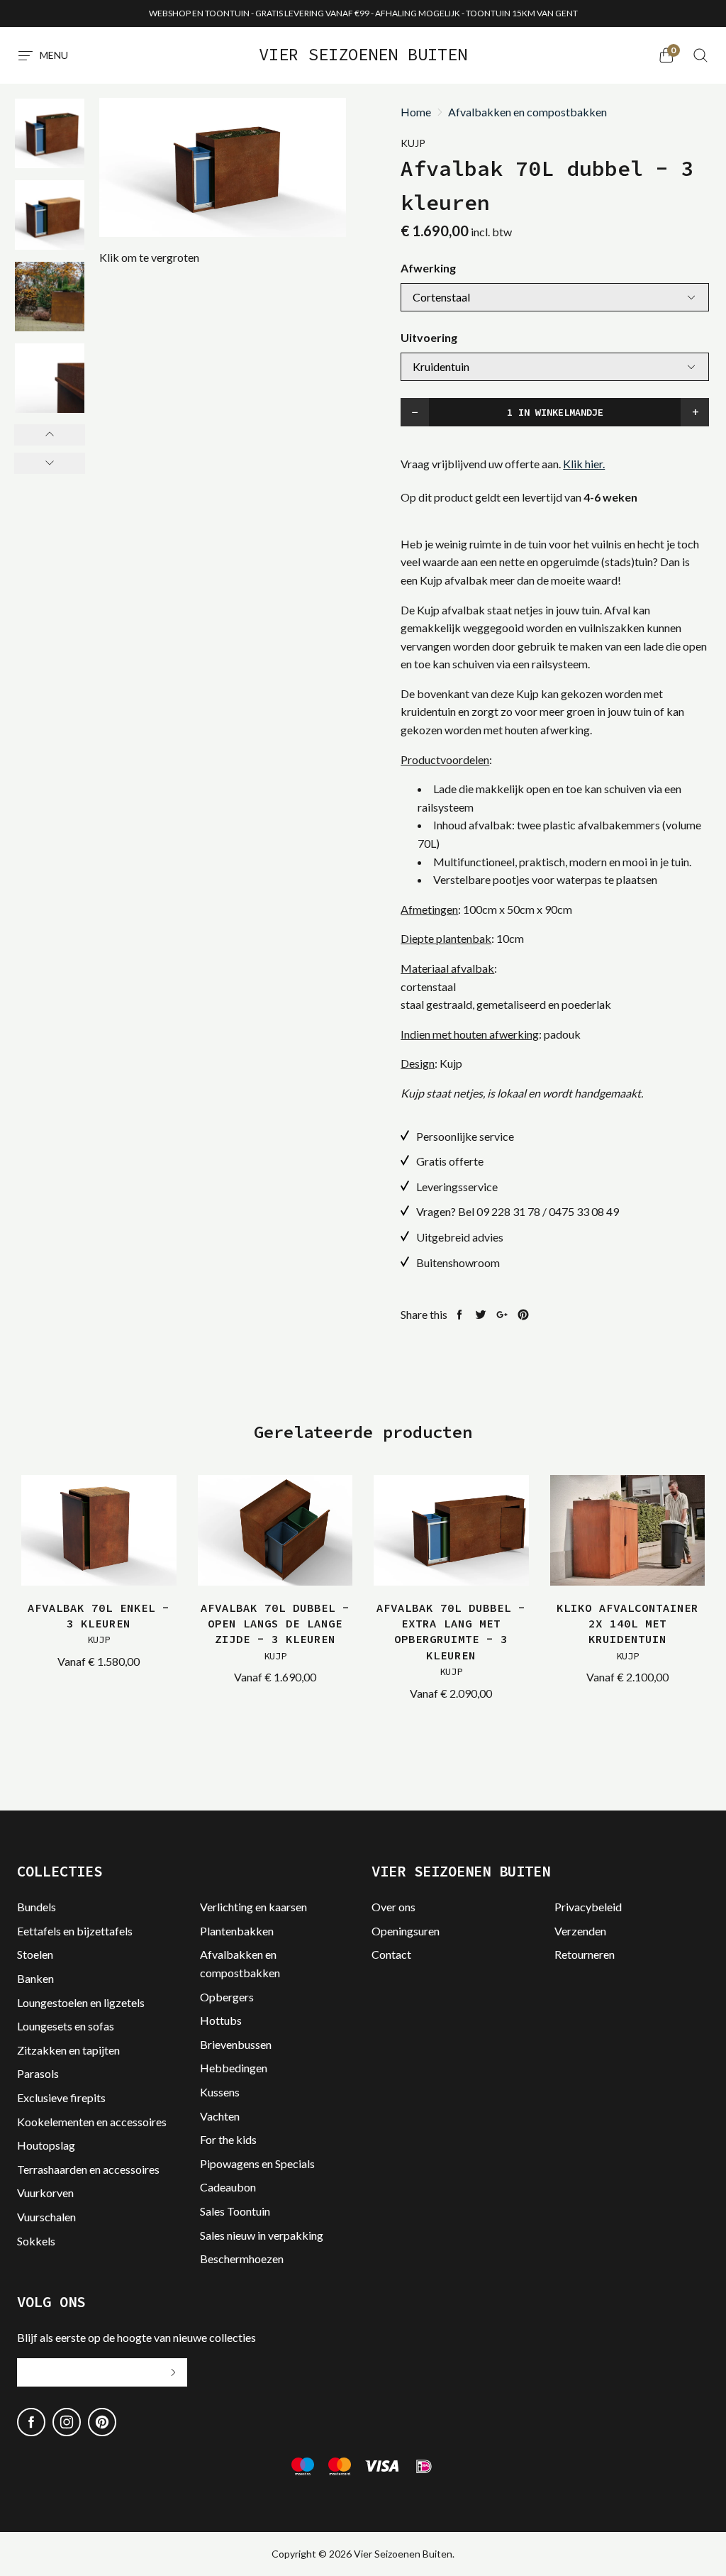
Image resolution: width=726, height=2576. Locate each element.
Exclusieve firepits (61, 2097)
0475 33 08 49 (584, 1211)
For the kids (228, 2139)
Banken (35, 1978)
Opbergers (227, 1997)
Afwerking (428, 268)
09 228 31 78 (508, 1211)
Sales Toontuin (235, 2211)
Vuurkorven (45, 2193)
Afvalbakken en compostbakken (527, 112)
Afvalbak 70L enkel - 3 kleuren (99, 1624)
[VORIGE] (50, 435)
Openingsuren (406, 1931)
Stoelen (35, 1954)
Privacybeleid (588, 1907)
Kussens (220, 2092)
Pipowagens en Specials (257, 2163)
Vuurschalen (46, 2217)
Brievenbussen (236, 2044)
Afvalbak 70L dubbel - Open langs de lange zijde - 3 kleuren (275, 1631)
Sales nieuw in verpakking (262, 2235)
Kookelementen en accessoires (92, 2122)
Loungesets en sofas (66, 2026)
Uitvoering (429, 337)
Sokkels (36, 2241)
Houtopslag (46, 2145)
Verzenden (580, 1931)
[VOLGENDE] (50, 463)
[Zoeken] (700, 55)
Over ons (393, 1907)
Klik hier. (584, 464)
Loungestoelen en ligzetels (81, 2002)
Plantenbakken (237, 1931)
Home (416, 112)
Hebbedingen (234, 2068)
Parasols (38, 2073)
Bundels (37, 1907)
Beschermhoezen (242, 2259)
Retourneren (585, 1954)
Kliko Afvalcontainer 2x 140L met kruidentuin (627, 1631)
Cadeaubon (228, 2187)
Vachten (220, 2116)
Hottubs (221, 2020)
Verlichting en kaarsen (253, 1907)
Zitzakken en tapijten (68, 2050)
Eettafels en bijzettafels (75, 1931)
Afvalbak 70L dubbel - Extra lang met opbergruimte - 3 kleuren (451, 1640)
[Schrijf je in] (173, 2372)
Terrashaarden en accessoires (88, 2169)
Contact (391, 1954)
